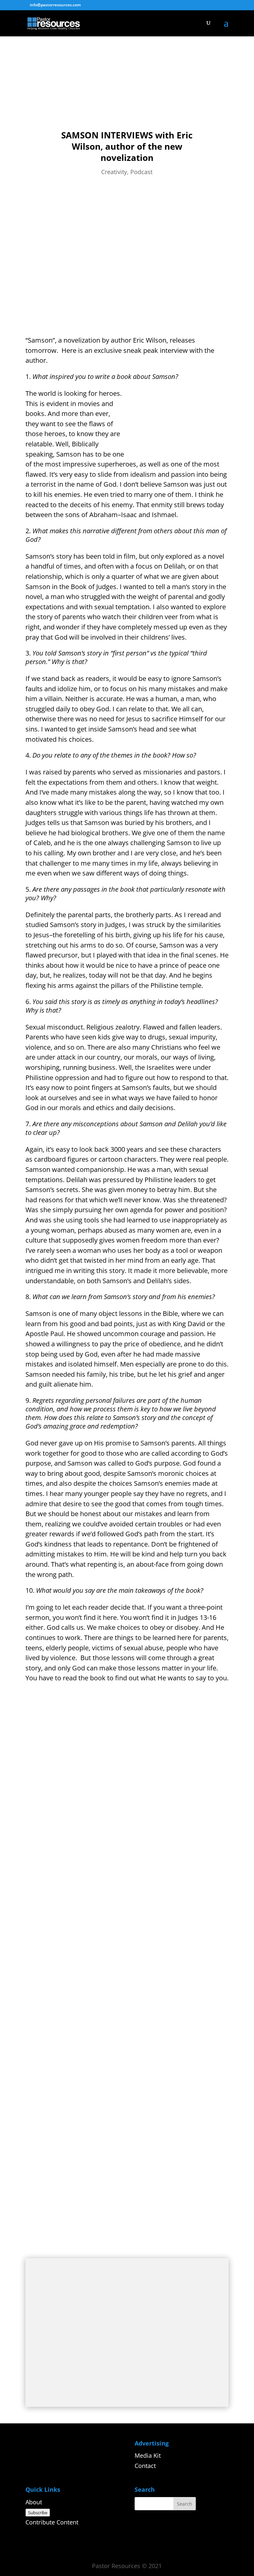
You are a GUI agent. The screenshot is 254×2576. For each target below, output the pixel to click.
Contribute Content (52, 2522)
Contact (145, 2466)
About (34, 2502)
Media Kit (148, 2455)
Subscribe (38, 2513)
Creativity (114, 172)
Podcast (141, 172)
